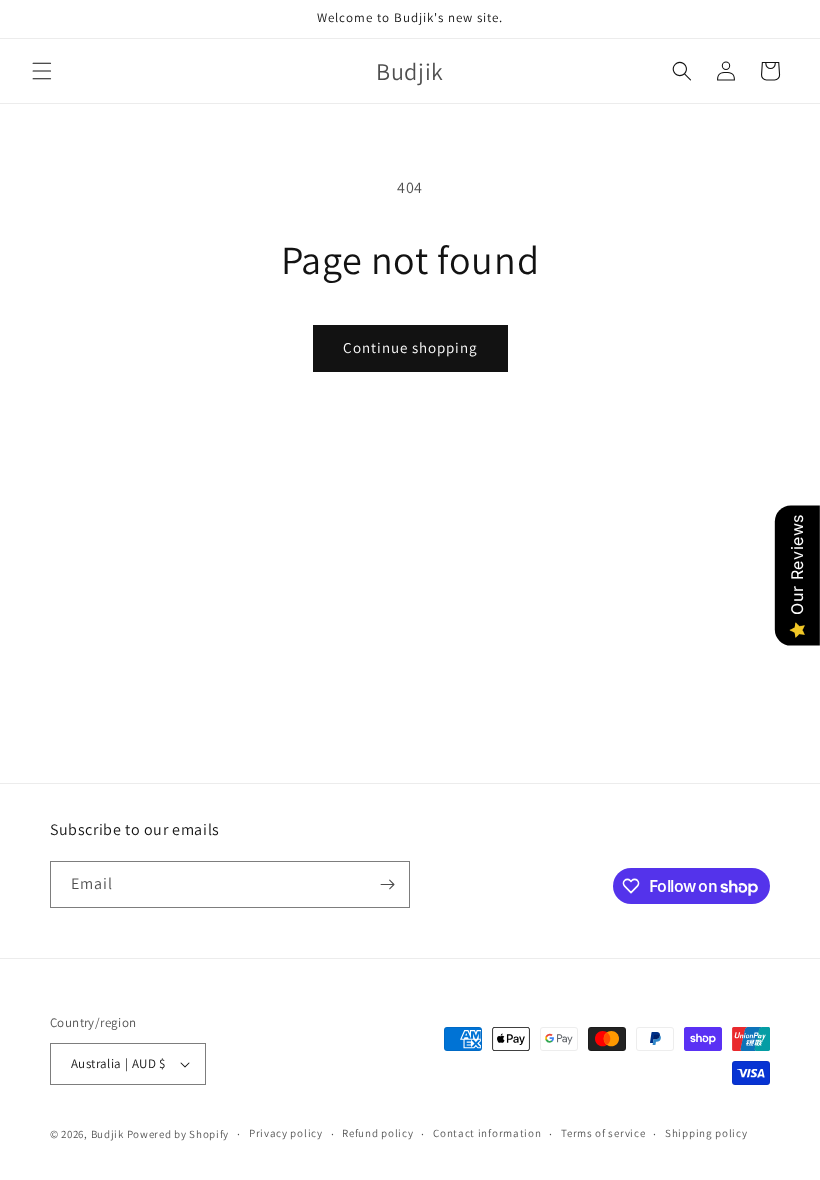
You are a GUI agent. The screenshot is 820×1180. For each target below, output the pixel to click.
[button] (42, 71)
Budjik (107, 1134)
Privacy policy (286, 1133)
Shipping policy (706, 1133)
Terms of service (603, 1133)
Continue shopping (410, 347)
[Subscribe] (387, 884)
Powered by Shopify (178, 1134)
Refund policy (377, 1133)
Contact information (487, 1133)
